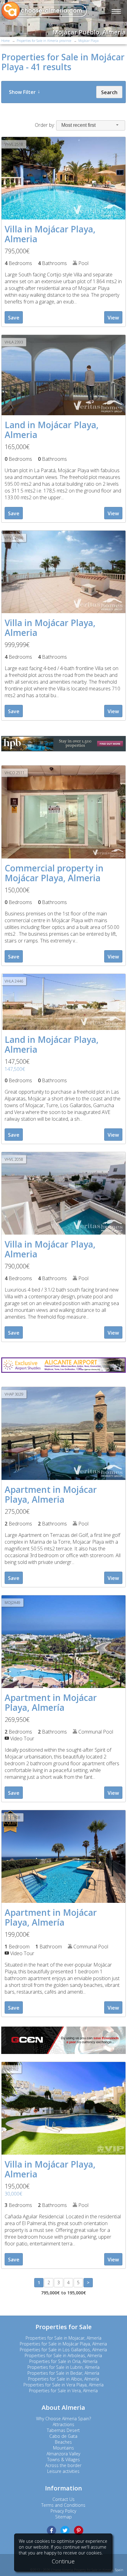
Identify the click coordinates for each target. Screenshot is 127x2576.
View (113, 318)
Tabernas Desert (63, 2430)
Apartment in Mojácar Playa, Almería (51, 1702)
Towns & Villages (63, 2459)
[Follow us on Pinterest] (79, 2530)
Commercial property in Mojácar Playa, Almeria (54, 873)
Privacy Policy (63, 2511)
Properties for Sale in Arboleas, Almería (63, 2355)
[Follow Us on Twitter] (65, 2530)
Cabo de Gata (63, 2436)
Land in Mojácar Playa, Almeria (52, 430)
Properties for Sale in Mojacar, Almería (63, 2338)
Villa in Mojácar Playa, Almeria (50, 234)
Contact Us (63, 2499)
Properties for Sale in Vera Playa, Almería (63, 2385)
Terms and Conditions (63, 2505)
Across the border (63, 2465)
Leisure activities (63, 2471)
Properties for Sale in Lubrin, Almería (63, 2367)
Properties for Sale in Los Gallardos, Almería (63, 2350)
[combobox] (91, 125)
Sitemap (63, 2517)
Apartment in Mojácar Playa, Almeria (51, 1494)
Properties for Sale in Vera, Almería (63, 2391)
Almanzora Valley (63, 2454)
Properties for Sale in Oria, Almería (63, 2361)
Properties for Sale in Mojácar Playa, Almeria (63, 2344)
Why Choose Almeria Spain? (63, 2419)
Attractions (63, 2424)
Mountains (63, 2448)
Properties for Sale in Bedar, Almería (63, 2373)
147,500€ (15, 1069)
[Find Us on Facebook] (51, 2530)
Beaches (63, 2442)
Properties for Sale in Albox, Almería (63, 2379)
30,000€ (13, 2194)
